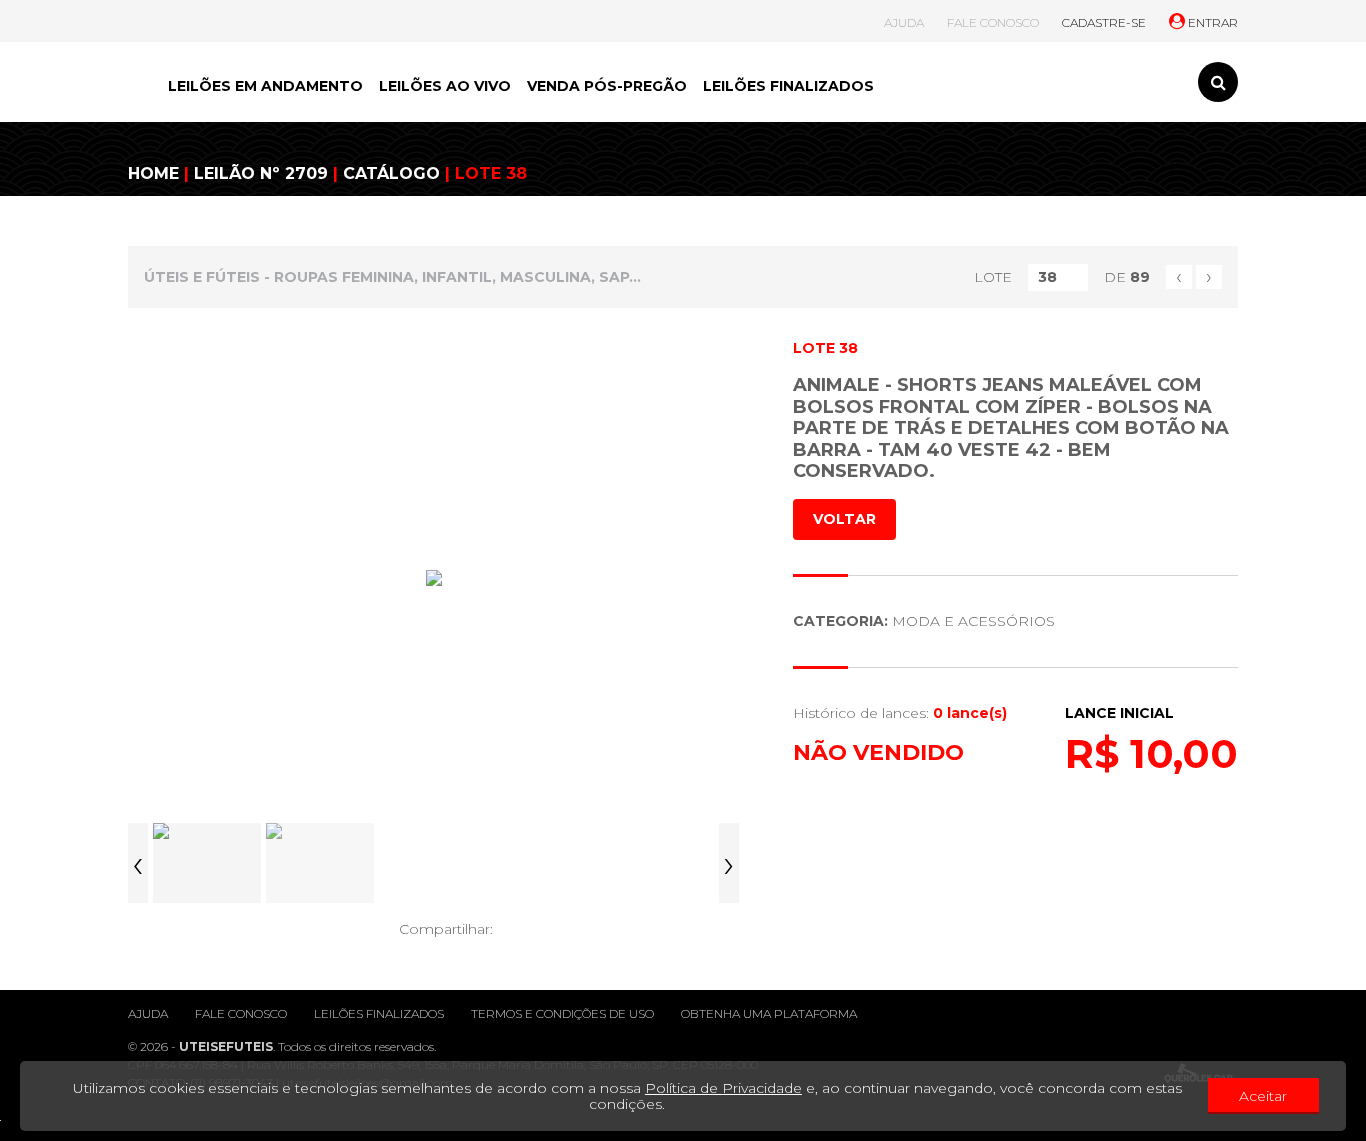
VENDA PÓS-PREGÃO (607, 86)
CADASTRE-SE (1104, 22)
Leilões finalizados (379, 1013)
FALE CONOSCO (993, 22)
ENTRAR (1211, 22)
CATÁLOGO (391, 173)
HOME (153, 173)
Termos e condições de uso (562, 1013)
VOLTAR (844, 519)
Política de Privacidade (723, 1088)
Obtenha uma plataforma (769, 1013)
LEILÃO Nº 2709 (261, 173)
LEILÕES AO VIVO (445, 86)
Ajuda (148, 1013)
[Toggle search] (1218, 82)
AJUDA (904, 22)
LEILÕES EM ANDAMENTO (265, 86)
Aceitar (1263, 1096)
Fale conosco (241, 1013)
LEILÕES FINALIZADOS (788, 86)
